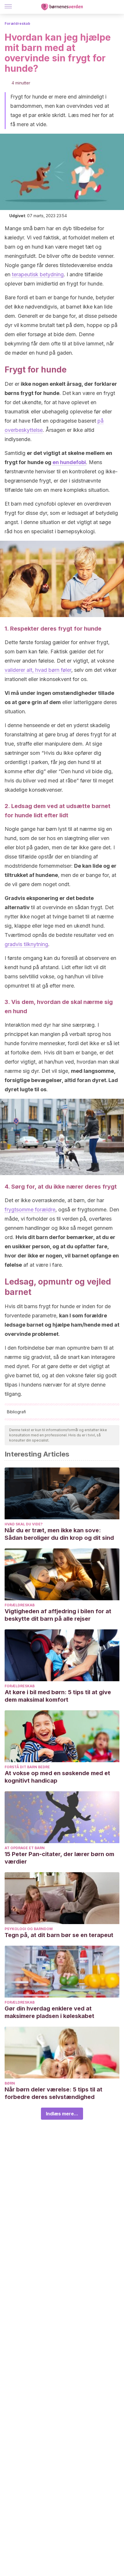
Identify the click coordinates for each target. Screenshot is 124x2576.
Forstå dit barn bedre (27, 1767)
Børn (10, 2083)
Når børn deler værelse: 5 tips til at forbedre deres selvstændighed (53, 2093)
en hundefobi (69, 462)
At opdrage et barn (25, 1848)
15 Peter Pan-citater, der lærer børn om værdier (59, 1858)
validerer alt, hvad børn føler (38, 670)
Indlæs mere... (62, 2114)
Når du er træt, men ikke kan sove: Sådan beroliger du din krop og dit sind (59, 1534)
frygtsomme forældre (30, 1209)
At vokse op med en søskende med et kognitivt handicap (57, 1777)
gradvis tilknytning (26, 944)
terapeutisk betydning (38, 274)
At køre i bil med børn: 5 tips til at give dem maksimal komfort (58, 1696)
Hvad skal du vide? (24, 1524)
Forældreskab (17, 23)
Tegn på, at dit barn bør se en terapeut (59, 1935)
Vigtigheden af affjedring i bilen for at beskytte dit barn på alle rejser (58, 1615)
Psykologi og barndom (29, 1929)
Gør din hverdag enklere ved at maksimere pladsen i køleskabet (49, 2012)
